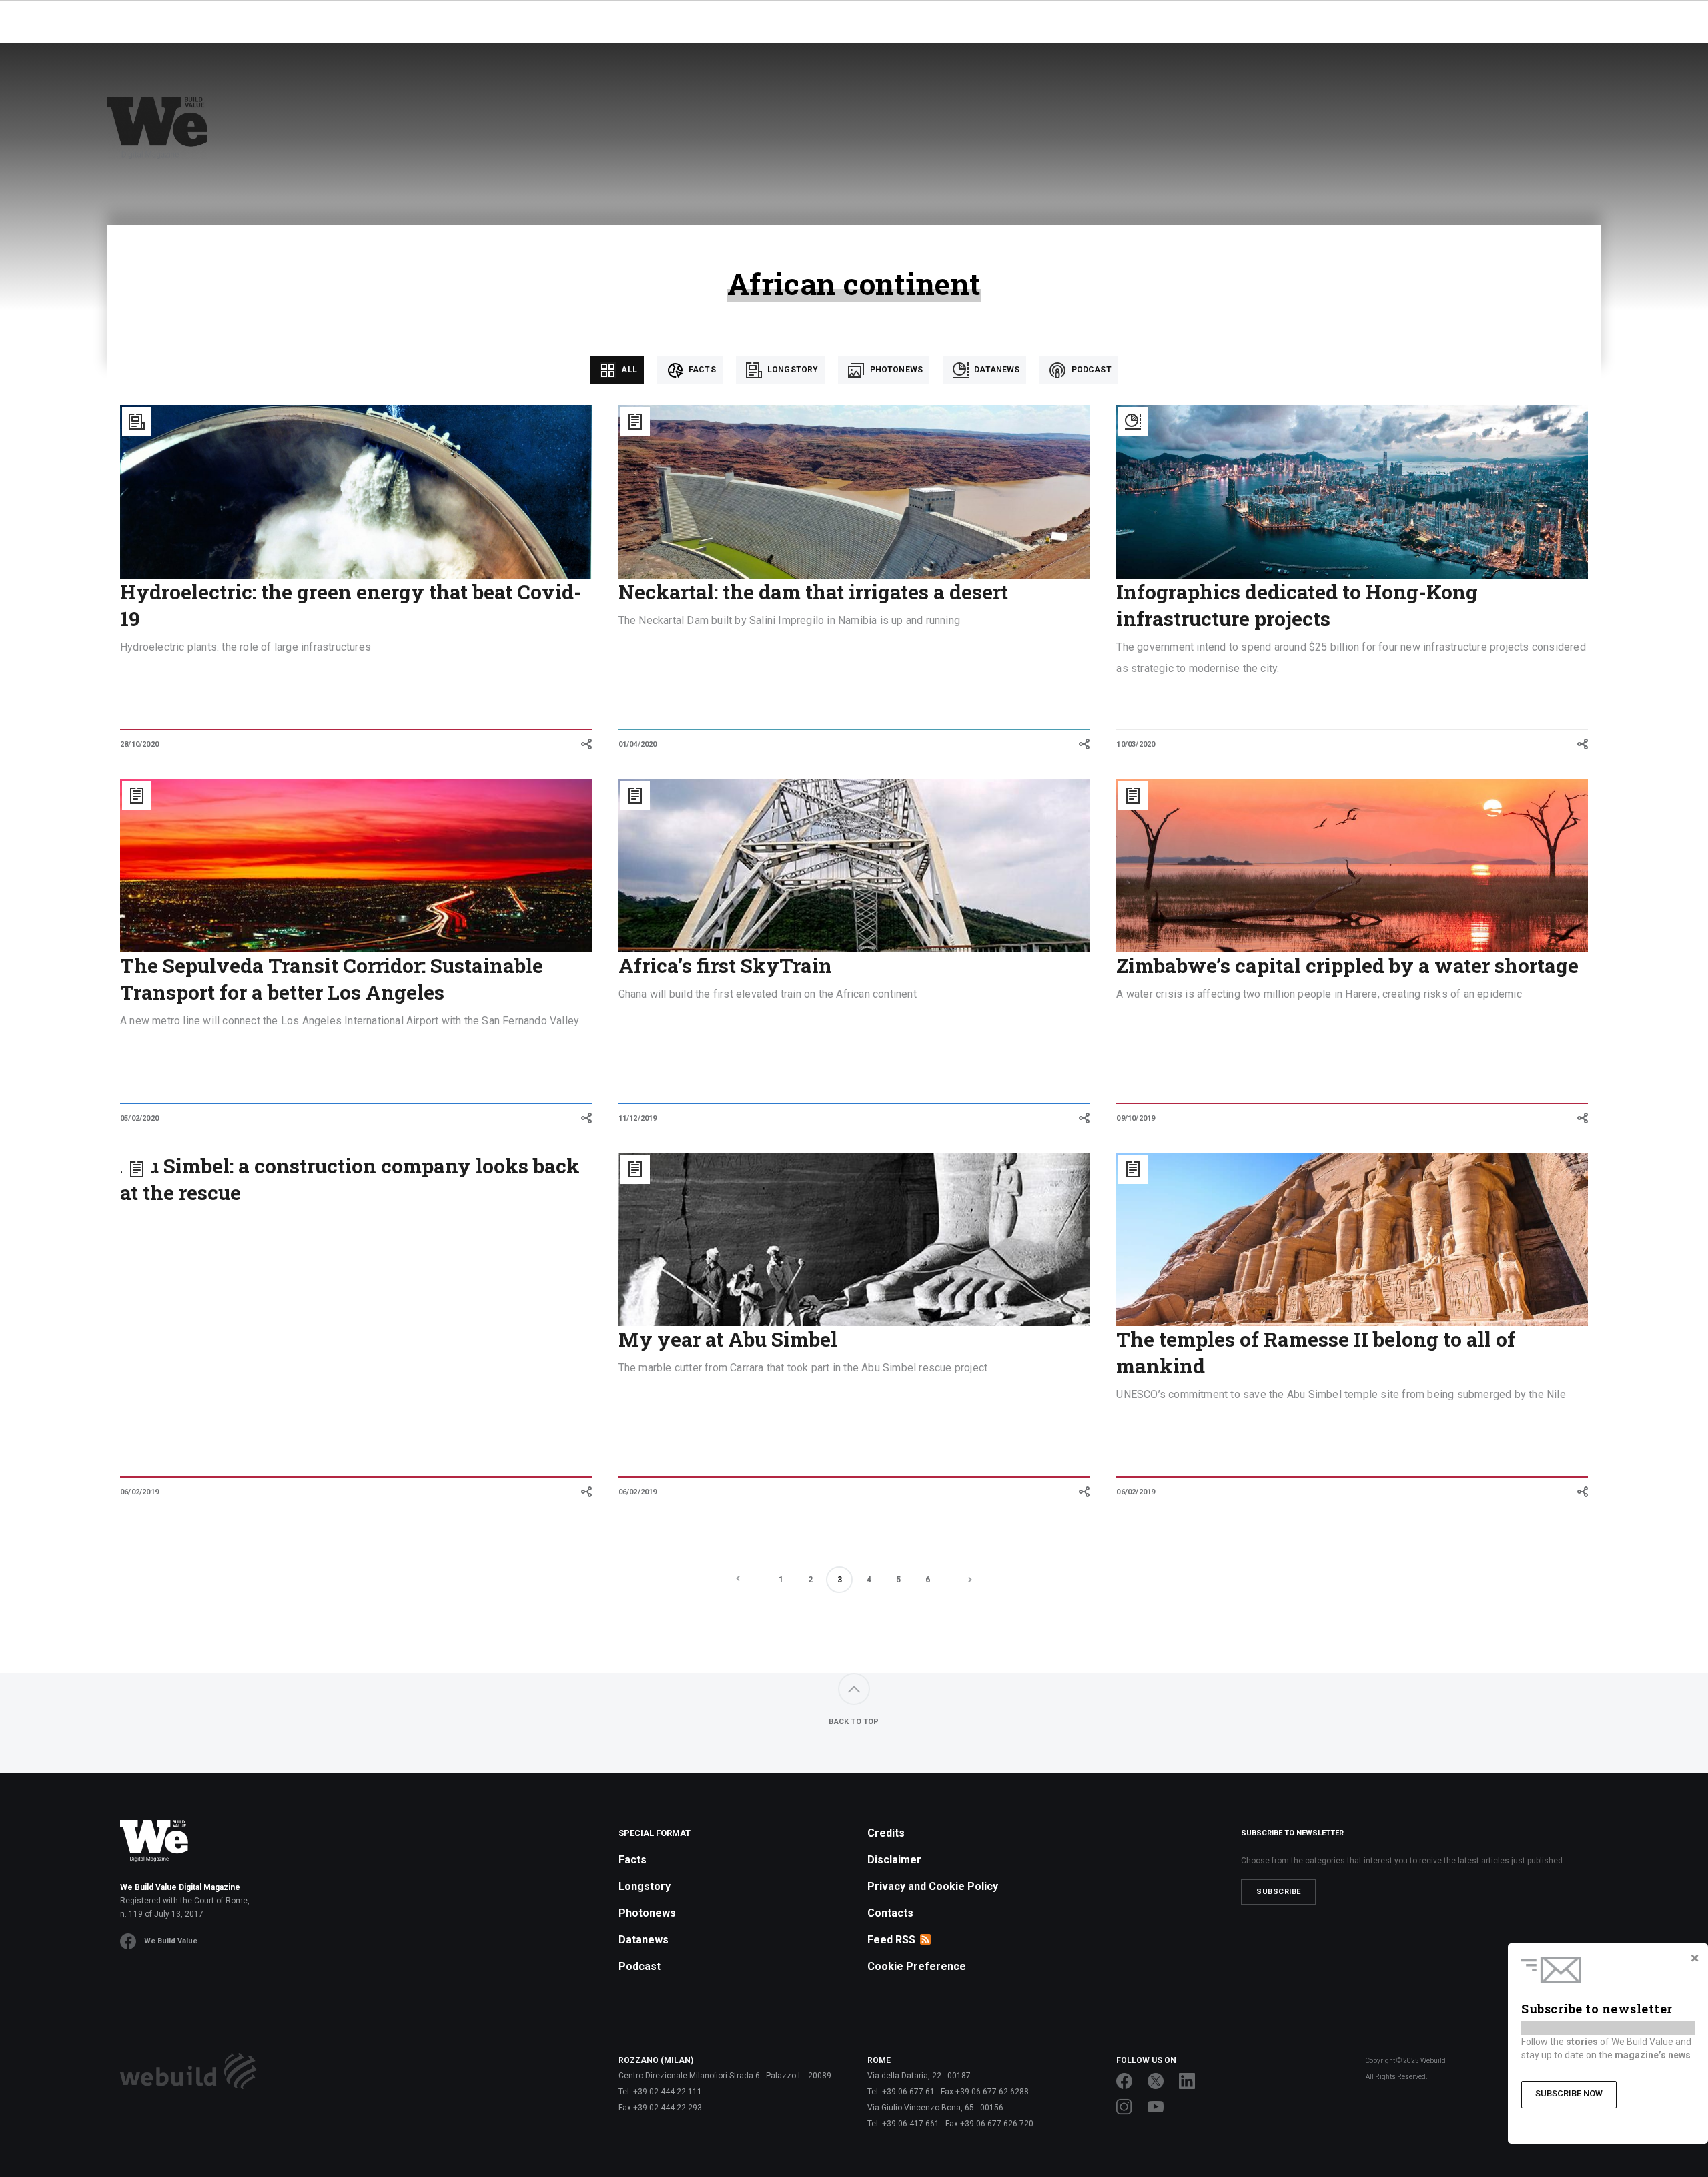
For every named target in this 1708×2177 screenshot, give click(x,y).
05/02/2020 (139, 1118)
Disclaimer (894, 1860)
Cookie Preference (917, 1966)
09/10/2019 (1136, 1118)
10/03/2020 (1136, 744)
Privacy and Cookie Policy (933, 1886)
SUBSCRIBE (1279, 1892)
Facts (701, 370)
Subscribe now (1569, 2093)
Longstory (792, 370)
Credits (886, 1833)
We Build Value (171, 1941)
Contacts (890, 1913)
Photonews (895, 370)
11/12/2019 (638, 1118)
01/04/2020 (638, 744)
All (628, 370)
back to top (854, 1722)
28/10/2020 (139, 744)
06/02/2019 (139, 1492)
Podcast (1090, 370)
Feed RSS (891, 1940)
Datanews (996, 370)
